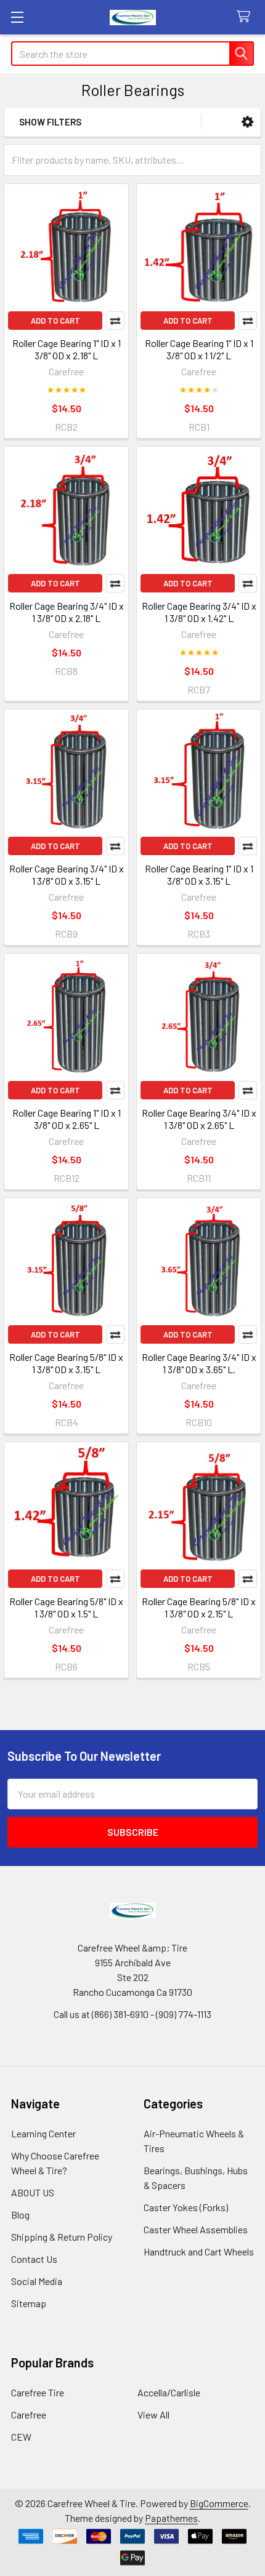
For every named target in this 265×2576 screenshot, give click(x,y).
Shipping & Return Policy (62, 2237)
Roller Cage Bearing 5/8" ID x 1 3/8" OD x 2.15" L (199, 1607)
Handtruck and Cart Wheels (199, 2251)
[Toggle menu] (17, 17)
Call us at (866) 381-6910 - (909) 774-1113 (132, 2014)
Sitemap (29, 2303)
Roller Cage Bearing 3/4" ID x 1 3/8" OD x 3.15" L (67, 875)
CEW (21, 2437)
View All (153, 2415)
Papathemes (171, 2518)
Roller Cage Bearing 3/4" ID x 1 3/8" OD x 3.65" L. (199, 1363)
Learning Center (43, 2133)
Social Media (37, 2281)
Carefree (29, 2415)
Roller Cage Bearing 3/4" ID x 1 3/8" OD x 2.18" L (67, 612)
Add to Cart (55, 321)
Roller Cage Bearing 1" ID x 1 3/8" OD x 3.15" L (199, 875)
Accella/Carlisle (169, 2392)
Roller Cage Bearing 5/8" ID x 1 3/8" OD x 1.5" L (66, 1607)
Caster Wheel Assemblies (196, 2229)
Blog (20, 2215)
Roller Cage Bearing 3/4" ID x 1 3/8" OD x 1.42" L (199, 612)
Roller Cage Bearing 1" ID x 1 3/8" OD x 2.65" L (67, 1119)
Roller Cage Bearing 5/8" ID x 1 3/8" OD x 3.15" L (66, 1363)
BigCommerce (219, 2503)
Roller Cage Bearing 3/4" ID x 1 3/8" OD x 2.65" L (199, 1119)
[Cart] (246, 17)
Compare (115, 321)
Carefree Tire (38, 2392)
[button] (247, 122)
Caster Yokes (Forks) (186, 2207)
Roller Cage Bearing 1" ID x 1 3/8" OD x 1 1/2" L (199, 349)
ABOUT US (33, 2192)
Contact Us (34, 2259)
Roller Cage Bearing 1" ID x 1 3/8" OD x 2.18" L (67, 349)
